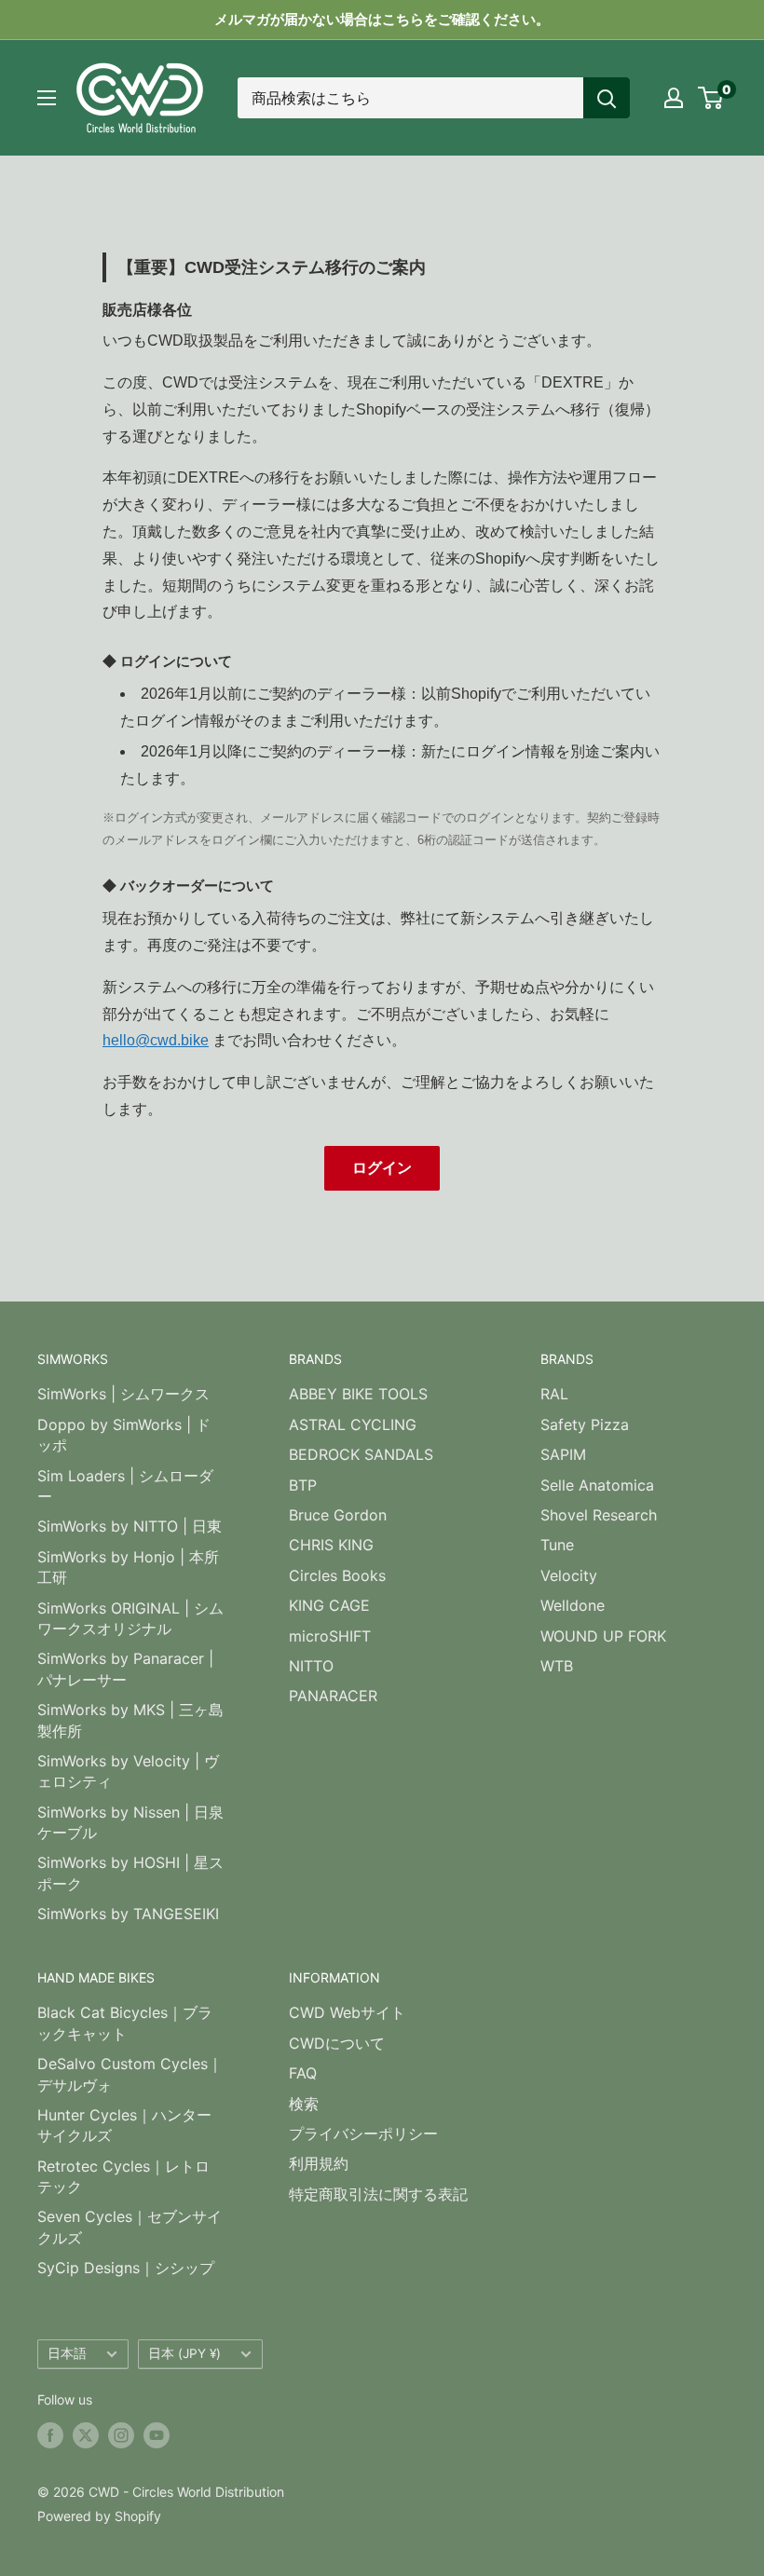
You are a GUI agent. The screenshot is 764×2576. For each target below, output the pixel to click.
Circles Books (337, 1575)
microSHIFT (330, 1636)
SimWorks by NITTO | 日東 (130, 1526)
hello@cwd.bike (156, 1040)
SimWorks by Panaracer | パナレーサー (125, 1669)
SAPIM (563, 1454)
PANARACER (333, 1696)
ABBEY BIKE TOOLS (358, 1394)
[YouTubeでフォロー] (157, 2435)
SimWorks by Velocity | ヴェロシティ (128, 1771)
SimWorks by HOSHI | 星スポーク (130, 1873)
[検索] (607, 98)
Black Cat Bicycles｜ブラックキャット (125, 2023)
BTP (303, 1485)
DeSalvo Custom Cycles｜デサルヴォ (130, 2074)
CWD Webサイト (347, 2012)
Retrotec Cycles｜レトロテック (123, 2176)
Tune (557, 1545)
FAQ (303, 2073)
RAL (554, 1394)
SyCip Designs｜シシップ (126, 2268)
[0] (711, 98)
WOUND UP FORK (603, 1636)
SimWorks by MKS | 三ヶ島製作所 (130, 1720)
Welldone (573, 1605)
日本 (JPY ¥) (184, 2353)
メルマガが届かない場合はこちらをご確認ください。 (382, 19)
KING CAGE (329, 1605)
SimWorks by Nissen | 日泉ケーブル (130, 1822)
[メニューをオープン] (47, 98)
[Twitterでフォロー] (86, 2435)
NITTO (311, 1666)
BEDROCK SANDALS (361, 1454)
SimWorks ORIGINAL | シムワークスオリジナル (130, 1618)
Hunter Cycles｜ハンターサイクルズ (124, 2125)
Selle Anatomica (597, 1485)
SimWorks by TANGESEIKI (128, 1914)
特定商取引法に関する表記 (378, 2194)
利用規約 (319, 2163)
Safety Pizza (585, 1424)
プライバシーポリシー (363, 2133)
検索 (304, 2104)
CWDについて (337, 2043)
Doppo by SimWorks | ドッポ (124, 1435)
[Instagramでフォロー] (121, 2435)
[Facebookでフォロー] (50, 2435)
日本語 (67, 2353)
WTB (557, 1666)
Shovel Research (599, 1515)
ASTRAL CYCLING (353, 1424)
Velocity (569, 1575)
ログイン (382, 1168)
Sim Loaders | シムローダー (125, 1486)
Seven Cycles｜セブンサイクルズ (130, 2227)
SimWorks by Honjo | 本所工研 (128, 1567)
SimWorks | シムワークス (123, 1394)
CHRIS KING (331, 1545)
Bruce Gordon (338, 1515)
